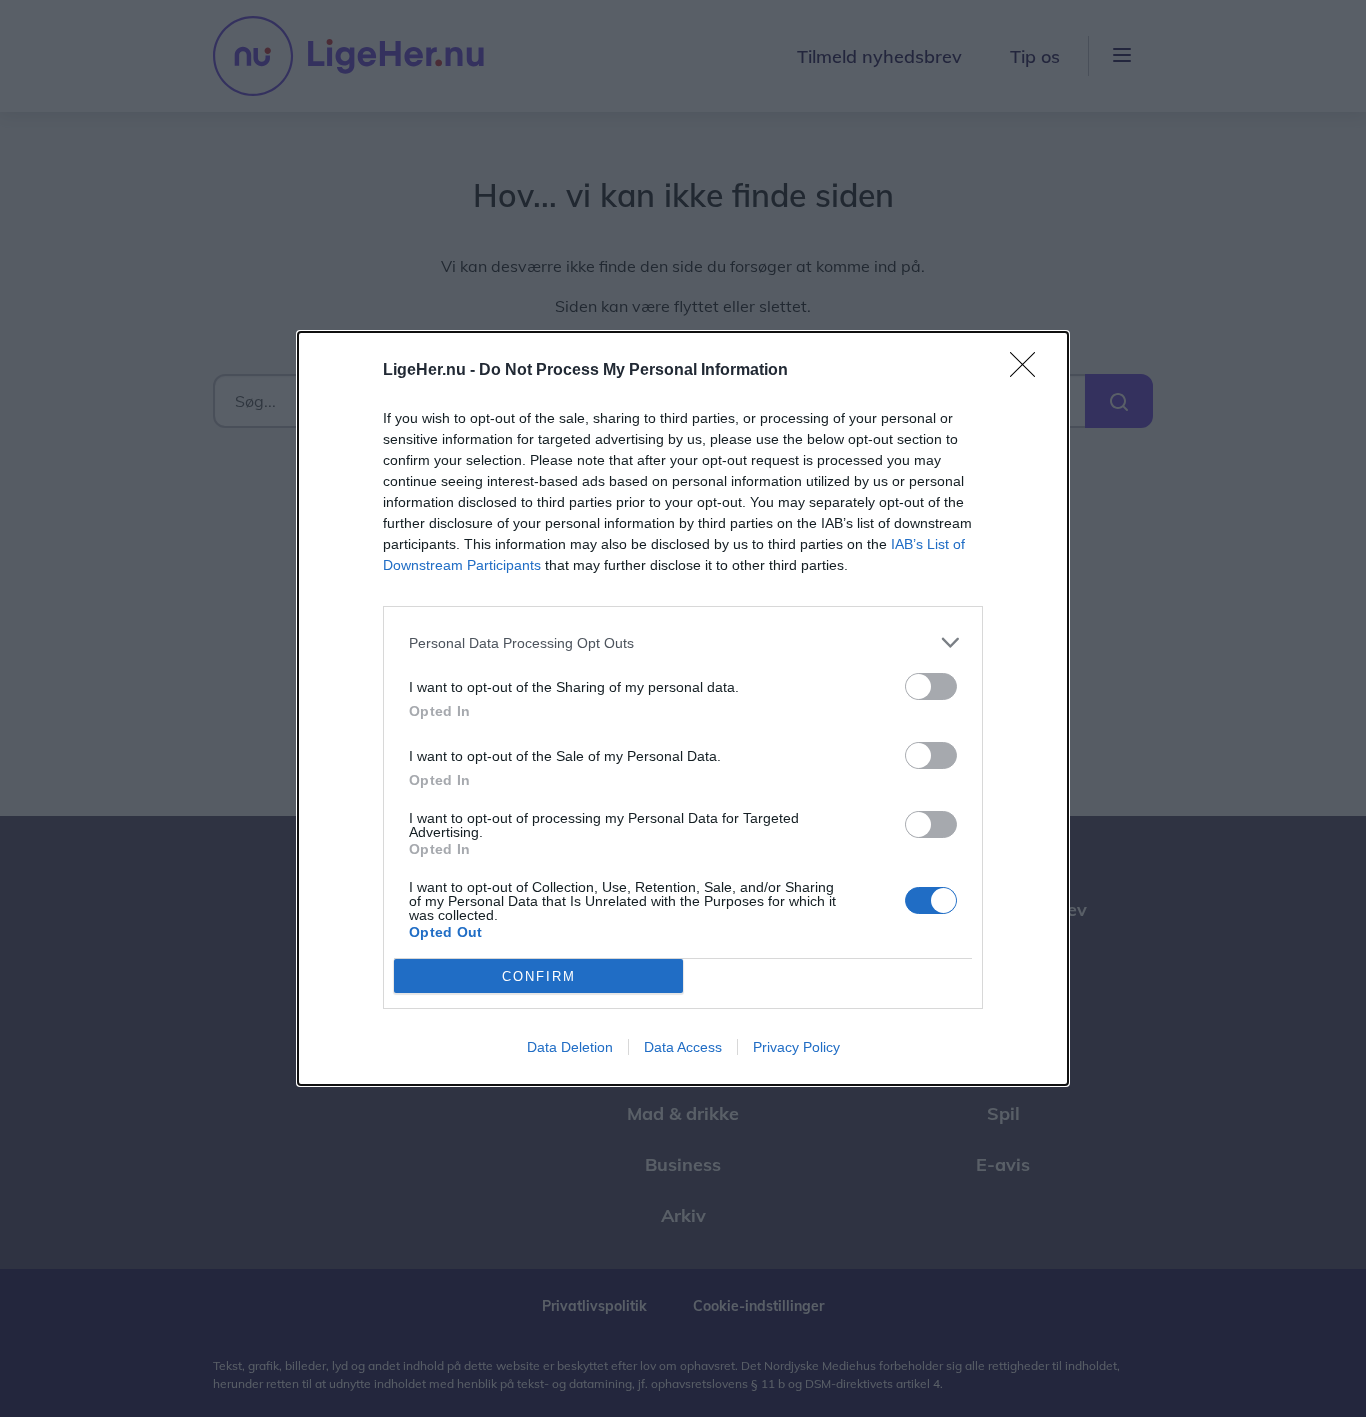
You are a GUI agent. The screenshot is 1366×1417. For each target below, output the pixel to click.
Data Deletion (570, 1047)
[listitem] (683, 642)
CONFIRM (539, 976)
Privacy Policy (796, 1047)
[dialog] (683, 708)
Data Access (683, 1047)
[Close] (1029, 371)
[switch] (931, 686)
